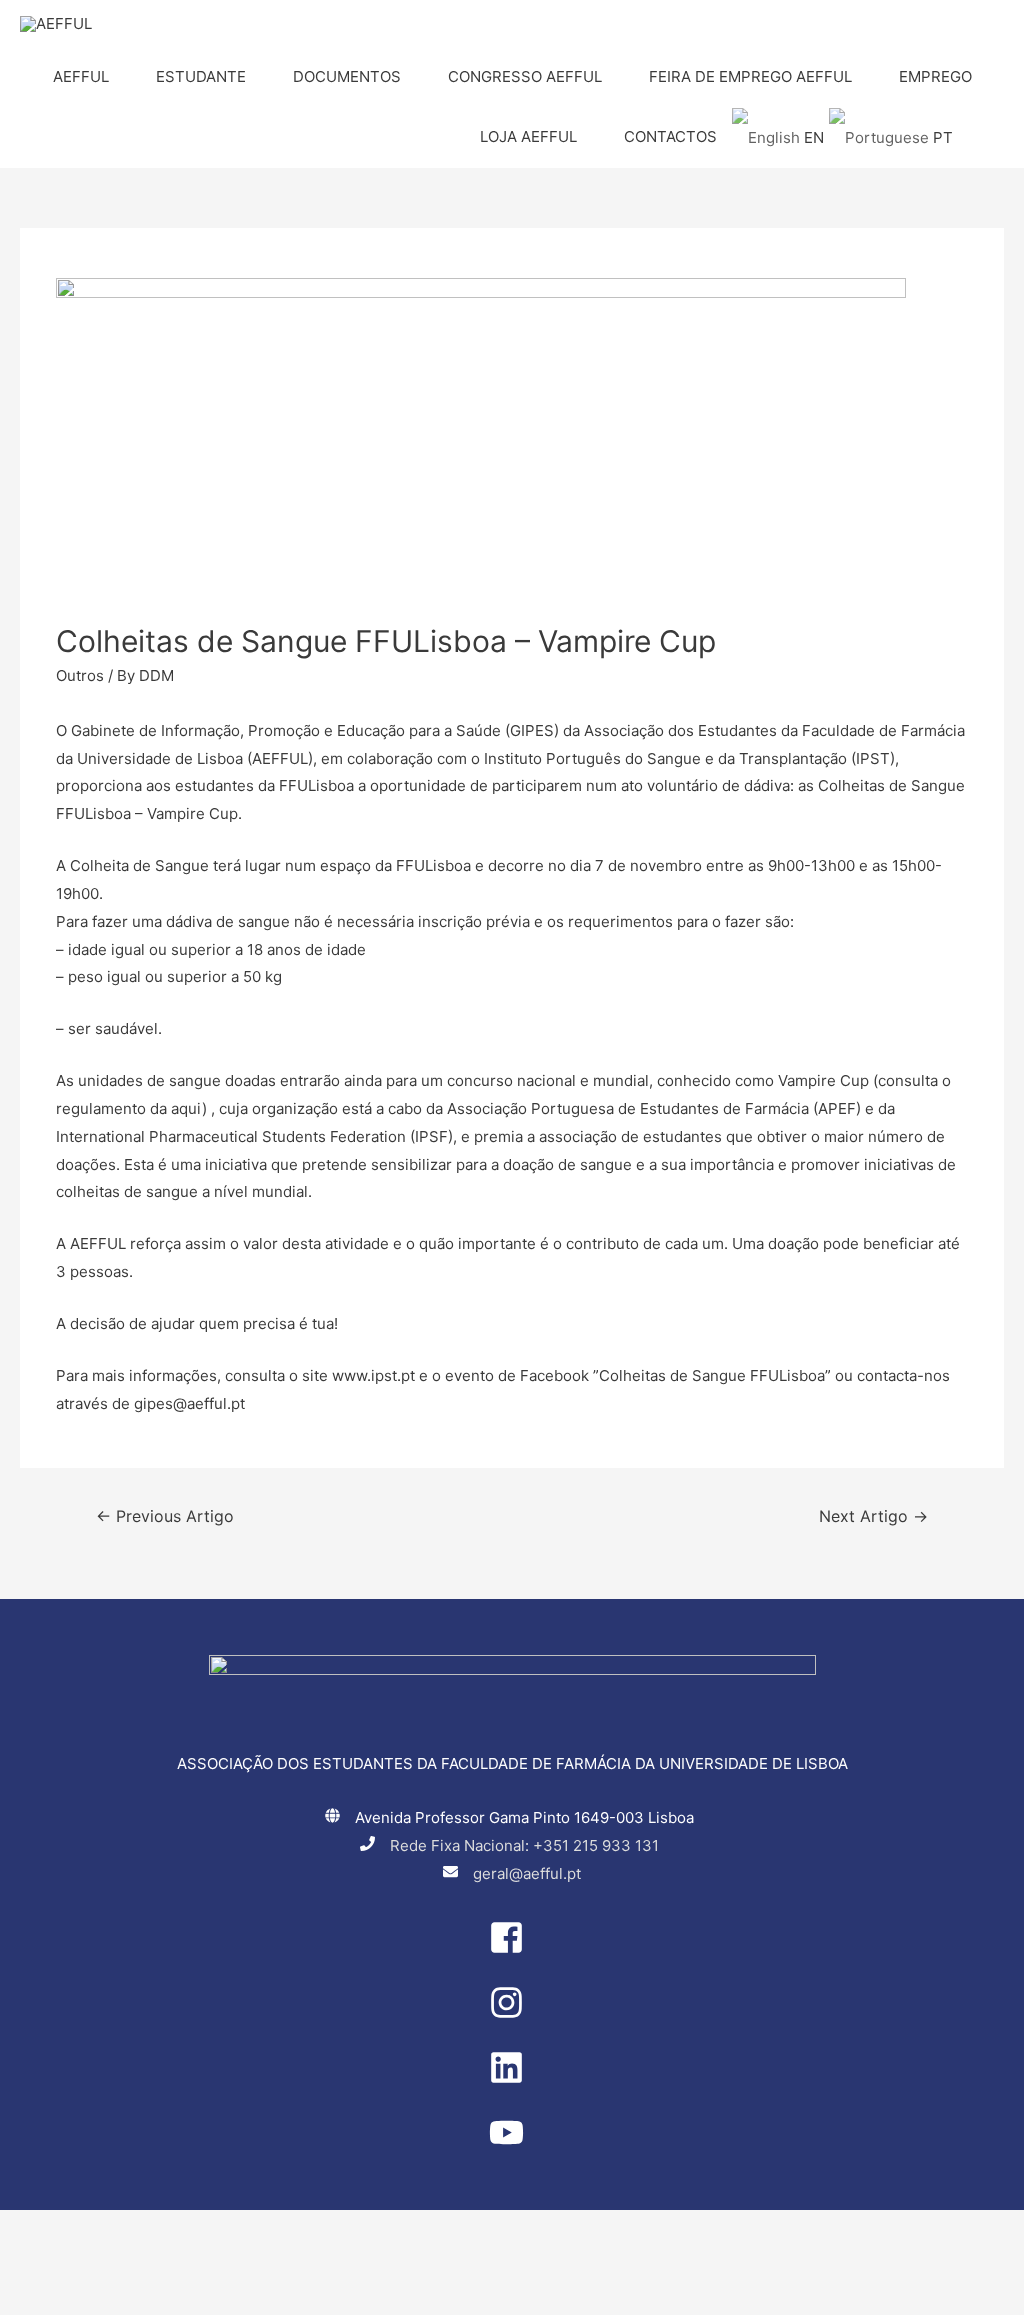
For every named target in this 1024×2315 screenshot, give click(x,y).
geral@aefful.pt (527, 1873)
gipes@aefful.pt (189, 1403)
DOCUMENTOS (347, 76)
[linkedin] (512, 2079)
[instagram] (512, 2014)
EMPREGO (935, 76)
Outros (80, 675)
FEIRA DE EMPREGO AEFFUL (750, 76)
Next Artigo (873, 1516)
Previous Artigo (165, 1516)
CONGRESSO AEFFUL (525, 76)
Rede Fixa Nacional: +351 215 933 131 (524, 1845)
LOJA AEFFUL (528, 136)
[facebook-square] (512, 1949)
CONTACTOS (670, 136)
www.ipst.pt (373, 1375)
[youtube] (512, 2144)
